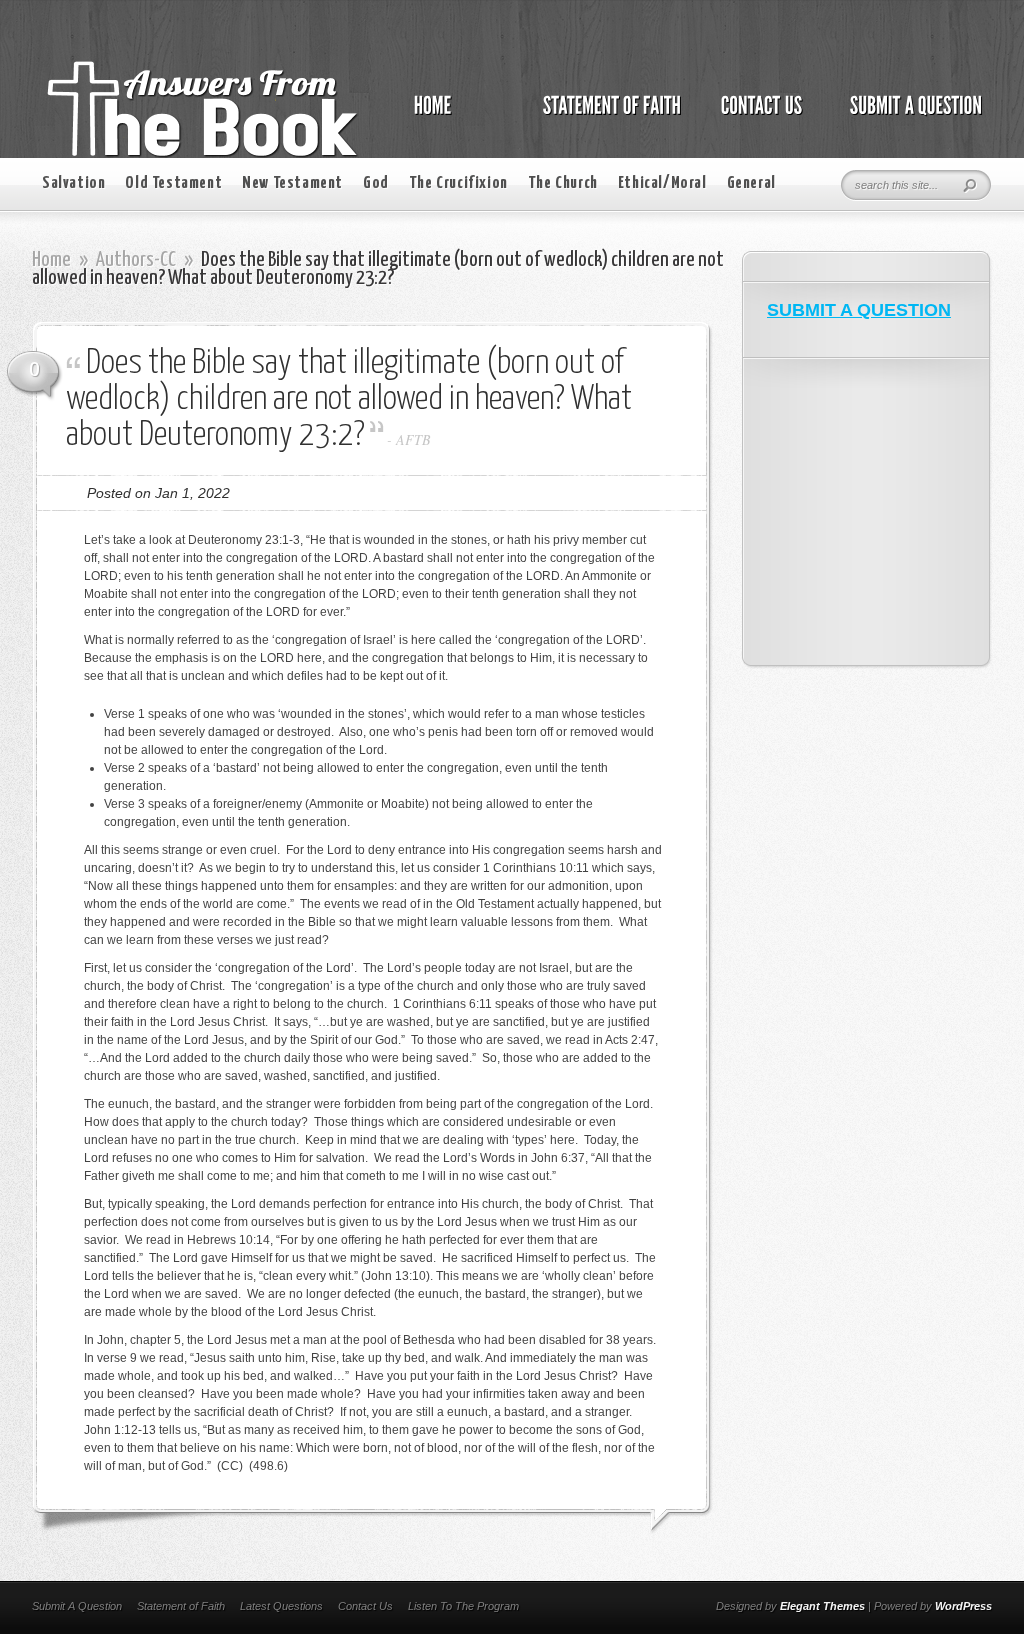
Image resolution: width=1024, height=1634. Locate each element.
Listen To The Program (463, 1606)
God (376, 183)
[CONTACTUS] (760, 116)
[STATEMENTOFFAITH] (606, 116)
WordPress (963, 1606)
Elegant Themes (822, 1606)
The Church (563, 183)
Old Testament (173, 183)
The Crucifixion (458, 183)
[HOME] (453, 116)
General (751, 183)
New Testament (292, 183)
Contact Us (365, 1606)
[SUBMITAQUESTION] (910, 116)
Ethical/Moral (662, 183)
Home (51, 260)
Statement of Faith (181, 1606)
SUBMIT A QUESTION (859, 310)
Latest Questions (281, 1606)
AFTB (413, 439)
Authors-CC (136, 260)
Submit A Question (77, 1606)
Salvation (73, 183)
